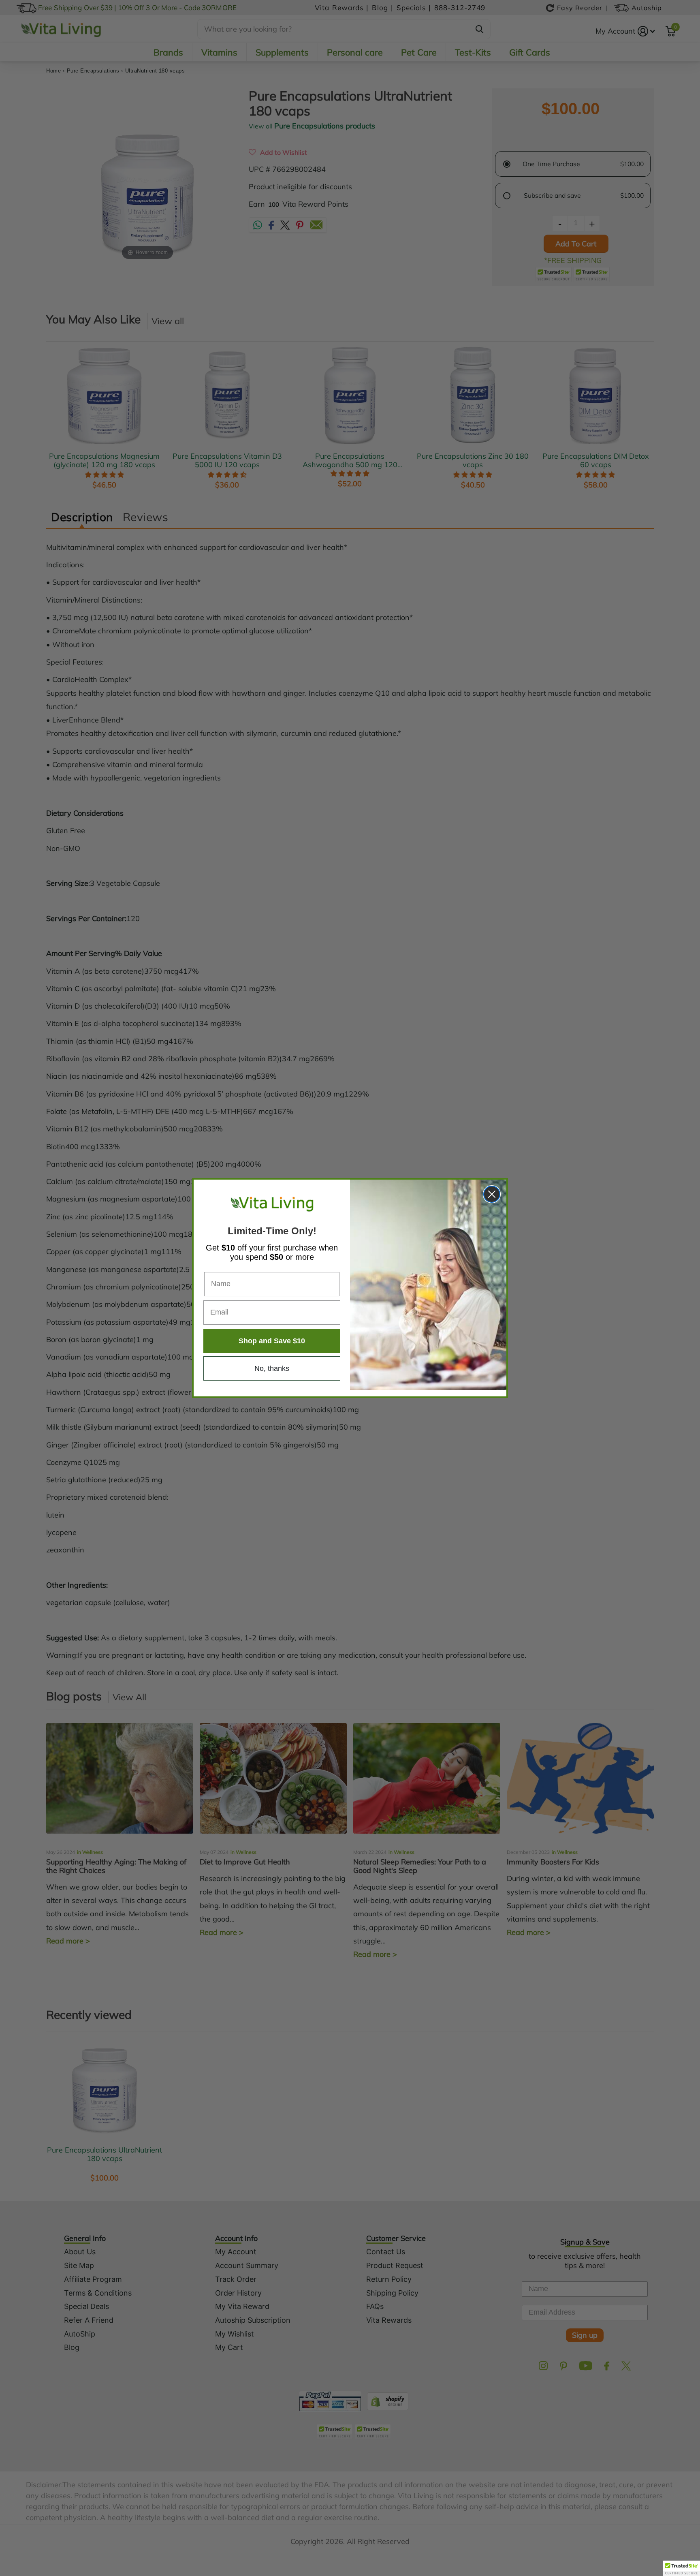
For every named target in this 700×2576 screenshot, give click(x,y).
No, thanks (272, 1368)
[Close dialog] (492, 1194)
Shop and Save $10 (272, 1341)
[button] (681, 2568)
